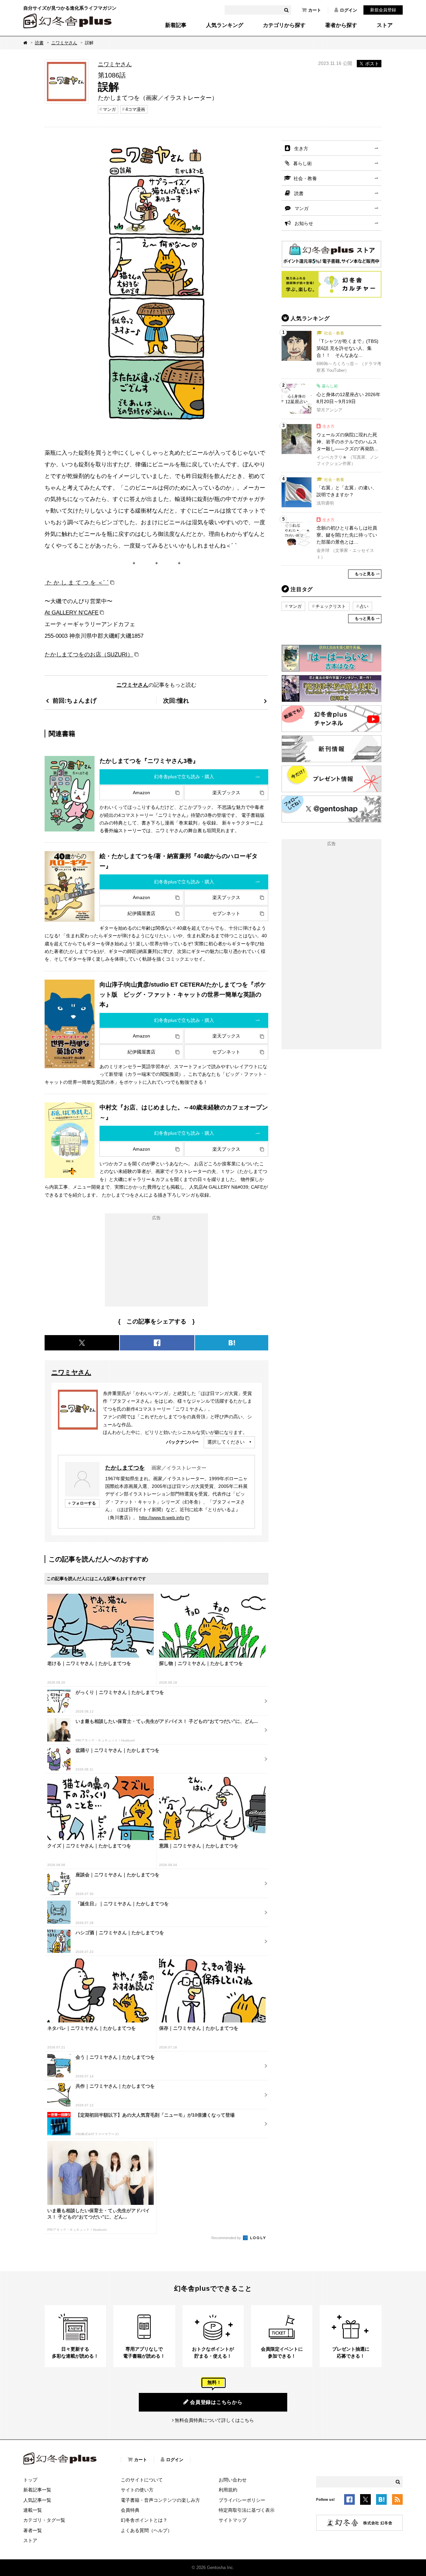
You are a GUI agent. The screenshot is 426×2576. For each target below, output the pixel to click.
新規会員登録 (383, 10)
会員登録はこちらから (216, 2402)
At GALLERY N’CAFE (72, 612)
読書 (39, 43)
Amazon (141, 793)
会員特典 (130, 2510)
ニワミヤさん (64, 43)
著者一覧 (33, 2530)
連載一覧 (33, 2510)
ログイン (348, 10)
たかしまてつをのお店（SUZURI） (89, 654)
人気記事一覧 (37, 2500)
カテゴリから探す (284, 25)
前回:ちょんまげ (75, 701)
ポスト (372, 64)
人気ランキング (225, 25)
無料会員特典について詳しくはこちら (214, 2420)
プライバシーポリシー (242, 2500)
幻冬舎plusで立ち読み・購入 (184, 777)
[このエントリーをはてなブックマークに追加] (381, 2500)
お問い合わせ (233, 2480)
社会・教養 (305, 178)
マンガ (109, 109)
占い (364, 606)
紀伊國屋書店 (141, 913)
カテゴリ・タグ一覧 (44, 2520)
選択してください (226, 1442)
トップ (30, 2480)
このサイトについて (142, 2480)
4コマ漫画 (135, 109)
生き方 (301, 148)
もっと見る (365, 574)
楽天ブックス (226, 793)
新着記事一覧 (37, 2490)
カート (315, 10)
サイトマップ (233, 2520)
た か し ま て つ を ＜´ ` (77, 583)
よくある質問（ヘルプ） (146, 2530)
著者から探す (341, 25)
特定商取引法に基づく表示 (247, 2510)
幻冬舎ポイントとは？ (144, 2520)
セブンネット (226, 913)
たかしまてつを (125, 1468)
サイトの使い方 (137, 2490)
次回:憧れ (176, 701)
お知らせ (304, 223)
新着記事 (176, 25)
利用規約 (228, 2490)
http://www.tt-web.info (162, 1518)
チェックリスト (331, 606)
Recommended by (227, 2238)
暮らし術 (303, 163)
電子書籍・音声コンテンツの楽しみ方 (160, 2500)
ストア (385, 25)
